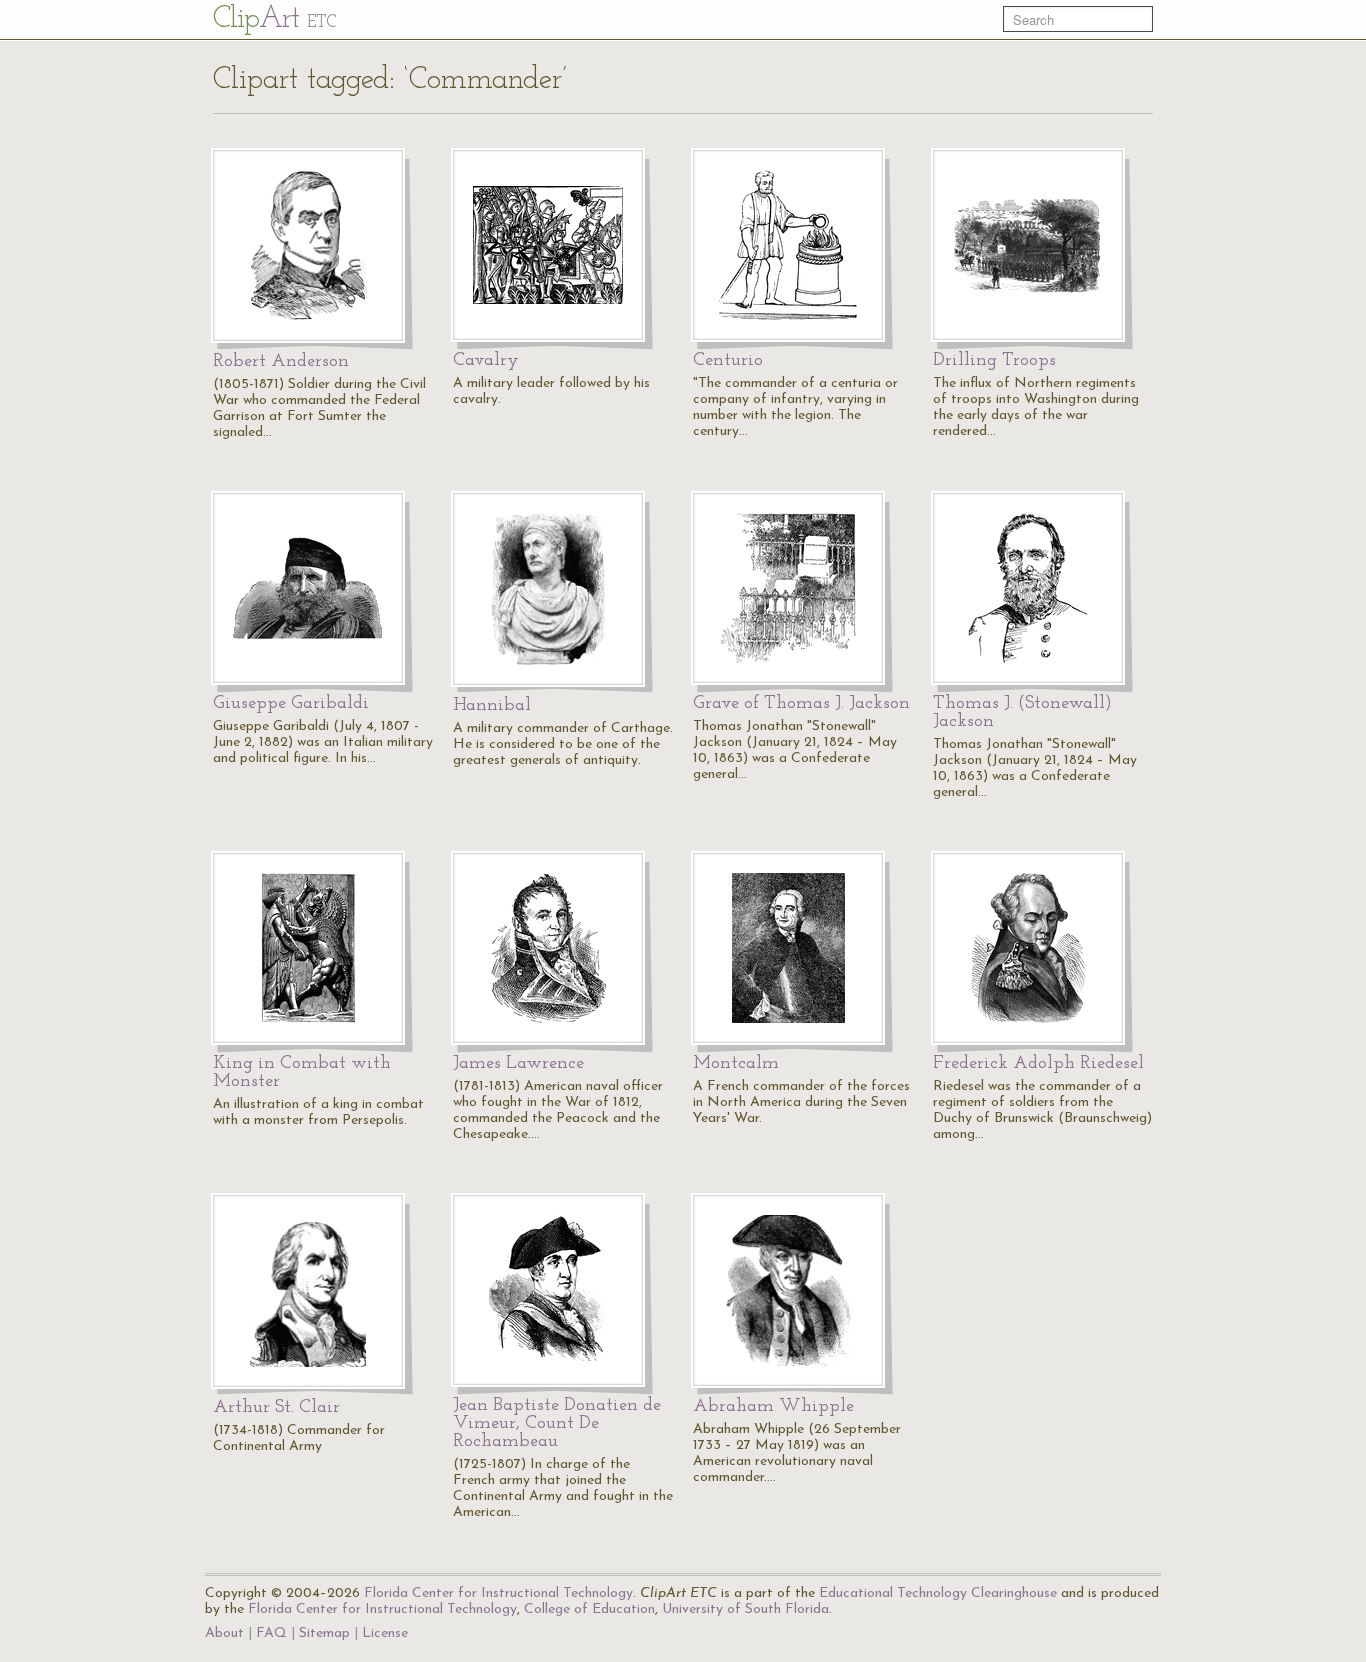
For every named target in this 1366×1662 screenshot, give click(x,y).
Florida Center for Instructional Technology (498, 1593)
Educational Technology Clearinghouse (938, 1593)
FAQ (271, 1633)
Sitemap (324, 1633)
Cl (274, 19)
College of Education (589, 1609)
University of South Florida (745, 1609)
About (224, 1633)
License (385, 1633)
